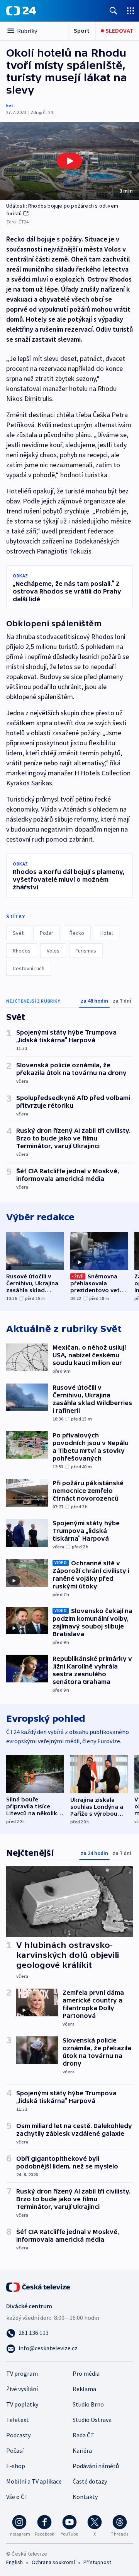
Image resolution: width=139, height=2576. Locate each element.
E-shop (16, 2466)
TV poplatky (22, 2404)
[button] (69, 161)
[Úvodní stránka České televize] (39, 2286)
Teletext (18, 2420)
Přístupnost (97, 2562)
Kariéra (82, 2450)
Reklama (84, 2389)
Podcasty (18, 2435)
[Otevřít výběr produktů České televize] (131, 11)
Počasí (15, 2450)
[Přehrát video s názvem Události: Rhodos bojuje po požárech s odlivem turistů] (69, 161)
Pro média (86, 2373)
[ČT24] (21, 11)
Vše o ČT (17, 2497)
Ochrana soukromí (53, 2562)
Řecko (77, 933)
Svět (18, 933)
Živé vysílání (22, 2389)
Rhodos (22, 951)
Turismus (86, 951)
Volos (53, 951)
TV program (22, 2373)
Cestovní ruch (29, 968)
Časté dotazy (90, 2481)
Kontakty (85, 2497)
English (14, 2562)
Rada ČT (83, 2435)
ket (10, 105)
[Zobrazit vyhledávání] (114, 11)
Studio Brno (88, 2404)
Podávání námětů (96, 2466)
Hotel (107, 933)
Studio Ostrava (92, 2420)
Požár (47, 933)
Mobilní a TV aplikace (34, 2481)
